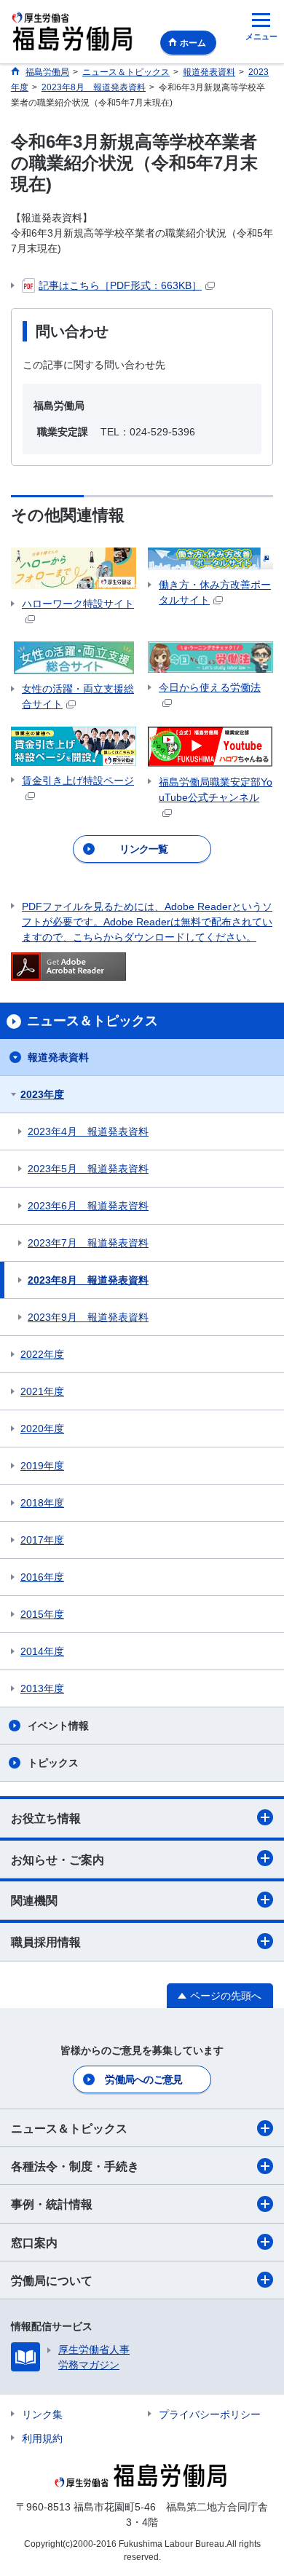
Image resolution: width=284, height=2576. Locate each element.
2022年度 (42, 1354)
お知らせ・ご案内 (58, 1860)
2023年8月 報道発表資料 (88, 1280)
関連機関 (34, 1901)
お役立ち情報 (46, 1818)
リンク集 (42, 2414)
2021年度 (42, 1391)
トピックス (53, 1763)
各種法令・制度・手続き (75, 2166)
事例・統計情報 (52, 2204)
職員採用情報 (46, 1942)
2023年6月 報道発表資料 (88, 1206)
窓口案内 (34, 2243)
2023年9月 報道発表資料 (88, 1317)
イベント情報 (58, 1726)
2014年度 (42, 1651)
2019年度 (42, 1466)
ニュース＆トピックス (69, 2129)
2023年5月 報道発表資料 (88, 1169)
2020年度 (42, 1429)
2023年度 (42, 1094)
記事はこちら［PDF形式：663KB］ (120, 285)
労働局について (52, 2281)
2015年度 (42, 1614)
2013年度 (42, 1688)
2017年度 (42, 1540)
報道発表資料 (58, 1057)
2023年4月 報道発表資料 (88, 1131)
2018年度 (42, 1503)
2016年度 (42, 1577)
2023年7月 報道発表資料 (88, 1243)
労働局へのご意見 (143, 2079)
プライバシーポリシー (210, 2414)
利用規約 (42, 2438)
